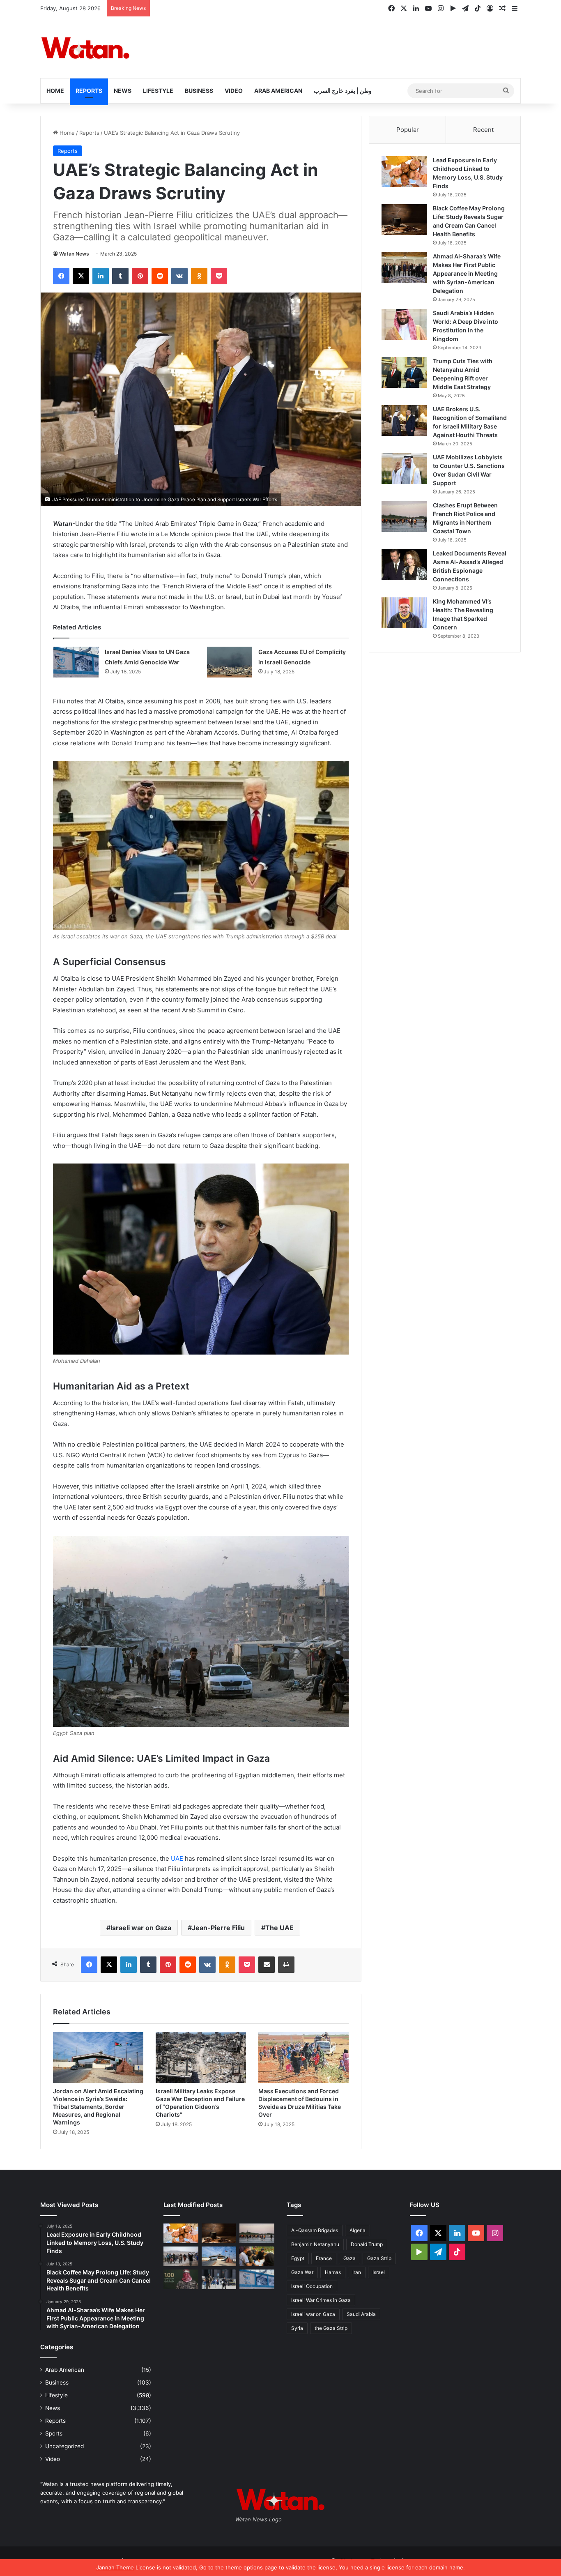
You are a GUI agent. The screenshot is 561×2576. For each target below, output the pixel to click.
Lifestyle (158, 91)
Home (55, 91)
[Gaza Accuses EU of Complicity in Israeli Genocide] (230, 662)
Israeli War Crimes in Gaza (321, 2300)
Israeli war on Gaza (141, 1928)
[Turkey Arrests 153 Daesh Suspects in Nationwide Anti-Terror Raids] (219, 2279)
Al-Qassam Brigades (315, 2230)
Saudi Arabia (361, 2314)
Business (199, 91)
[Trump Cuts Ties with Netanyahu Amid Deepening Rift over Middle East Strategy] (404, 372)
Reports (89, 91)
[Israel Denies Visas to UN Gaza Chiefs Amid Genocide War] (76, 662)
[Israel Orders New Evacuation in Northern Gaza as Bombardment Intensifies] (181, 2256)
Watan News (74, 254)
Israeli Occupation (312, 2286)
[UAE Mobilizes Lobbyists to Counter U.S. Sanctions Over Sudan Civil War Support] (404, 469)
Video (234, 91)
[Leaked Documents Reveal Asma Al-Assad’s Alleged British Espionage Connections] (404, 565)
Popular (408, 130)
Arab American (278, 91)
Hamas (333, 2272)
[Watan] (85, 48)
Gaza (349, 2258)
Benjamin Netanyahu (315, 2244)
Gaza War (302, 2272)
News (123, 91)
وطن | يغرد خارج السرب (343, 91)
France (324, 2258)
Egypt (298, 2258)
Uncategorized (64, 2446)
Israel (379, 2272)
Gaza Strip (379, 2258)
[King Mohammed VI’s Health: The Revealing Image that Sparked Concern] (404, 613)
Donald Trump (367, 2244)
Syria (297, 2328)
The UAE (279, 1928)
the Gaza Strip (331, 2328)
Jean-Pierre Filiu (218, 1928)
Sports (54, 2433)
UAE (177, 1858)
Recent (483, 130)
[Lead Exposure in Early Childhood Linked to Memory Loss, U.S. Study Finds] (404, 172)
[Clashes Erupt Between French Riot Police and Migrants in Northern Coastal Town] (404, 517)
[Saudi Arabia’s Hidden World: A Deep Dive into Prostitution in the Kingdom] (404, 324)
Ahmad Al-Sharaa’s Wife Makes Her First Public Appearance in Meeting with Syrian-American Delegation (467, 273)
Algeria (358, 2230)
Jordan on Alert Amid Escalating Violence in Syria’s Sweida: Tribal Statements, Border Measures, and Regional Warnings (98, 2107)
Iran (357, 2272)
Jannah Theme (115, 2567)
